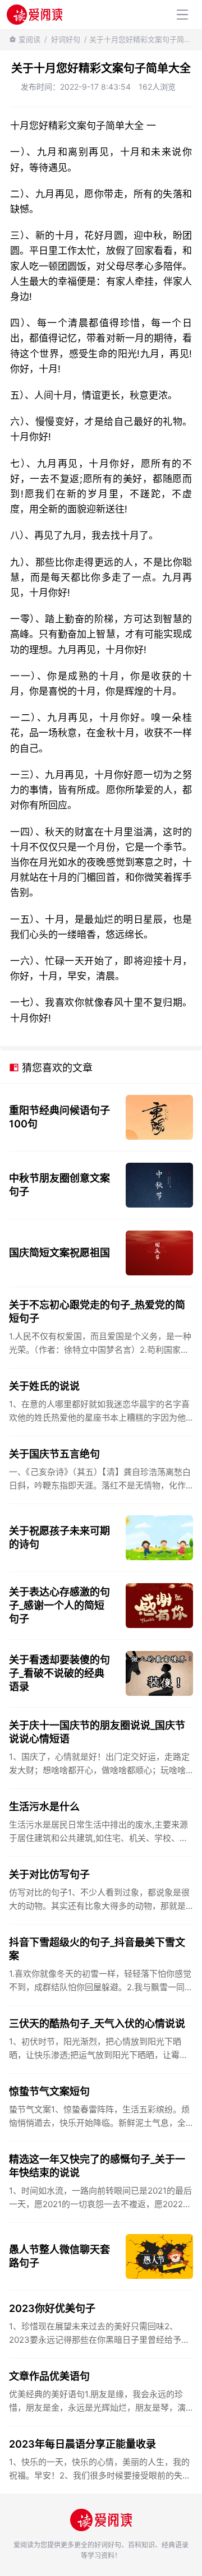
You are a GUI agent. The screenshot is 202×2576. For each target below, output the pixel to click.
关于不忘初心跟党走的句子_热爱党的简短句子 (97, 1312)
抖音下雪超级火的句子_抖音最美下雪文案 (97, 1949)
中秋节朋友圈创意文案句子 (59, 1185)
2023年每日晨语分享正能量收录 (82, 2444)
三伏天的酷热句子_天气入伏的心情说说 (97, 2024)
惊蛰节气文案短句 (49, 2091)
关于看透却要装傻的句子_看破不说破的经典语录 (59, 1673)
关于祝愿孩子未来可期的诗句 (59, 1537)
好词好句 (66, 39)
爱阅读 (29, 39)
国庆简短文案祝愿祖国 (59, 1253)
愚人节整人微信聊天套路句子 (59, 2256)
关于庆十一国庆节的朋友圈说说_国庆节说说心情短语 (97, 1732)
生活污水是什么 (44, 1807)
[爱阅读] (35, 14)
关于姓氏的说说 (44, 1386)
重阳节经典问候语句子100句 (59, 1117)
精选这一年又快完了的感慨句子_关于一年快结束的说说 (97, 2166)
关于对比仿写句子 (49, 1874)
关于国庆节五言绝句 (54, 1454)
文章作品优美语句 (49, 2376)
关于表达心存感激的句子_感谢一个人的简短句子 (59, 1605)
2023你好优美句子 (52, 2308)
